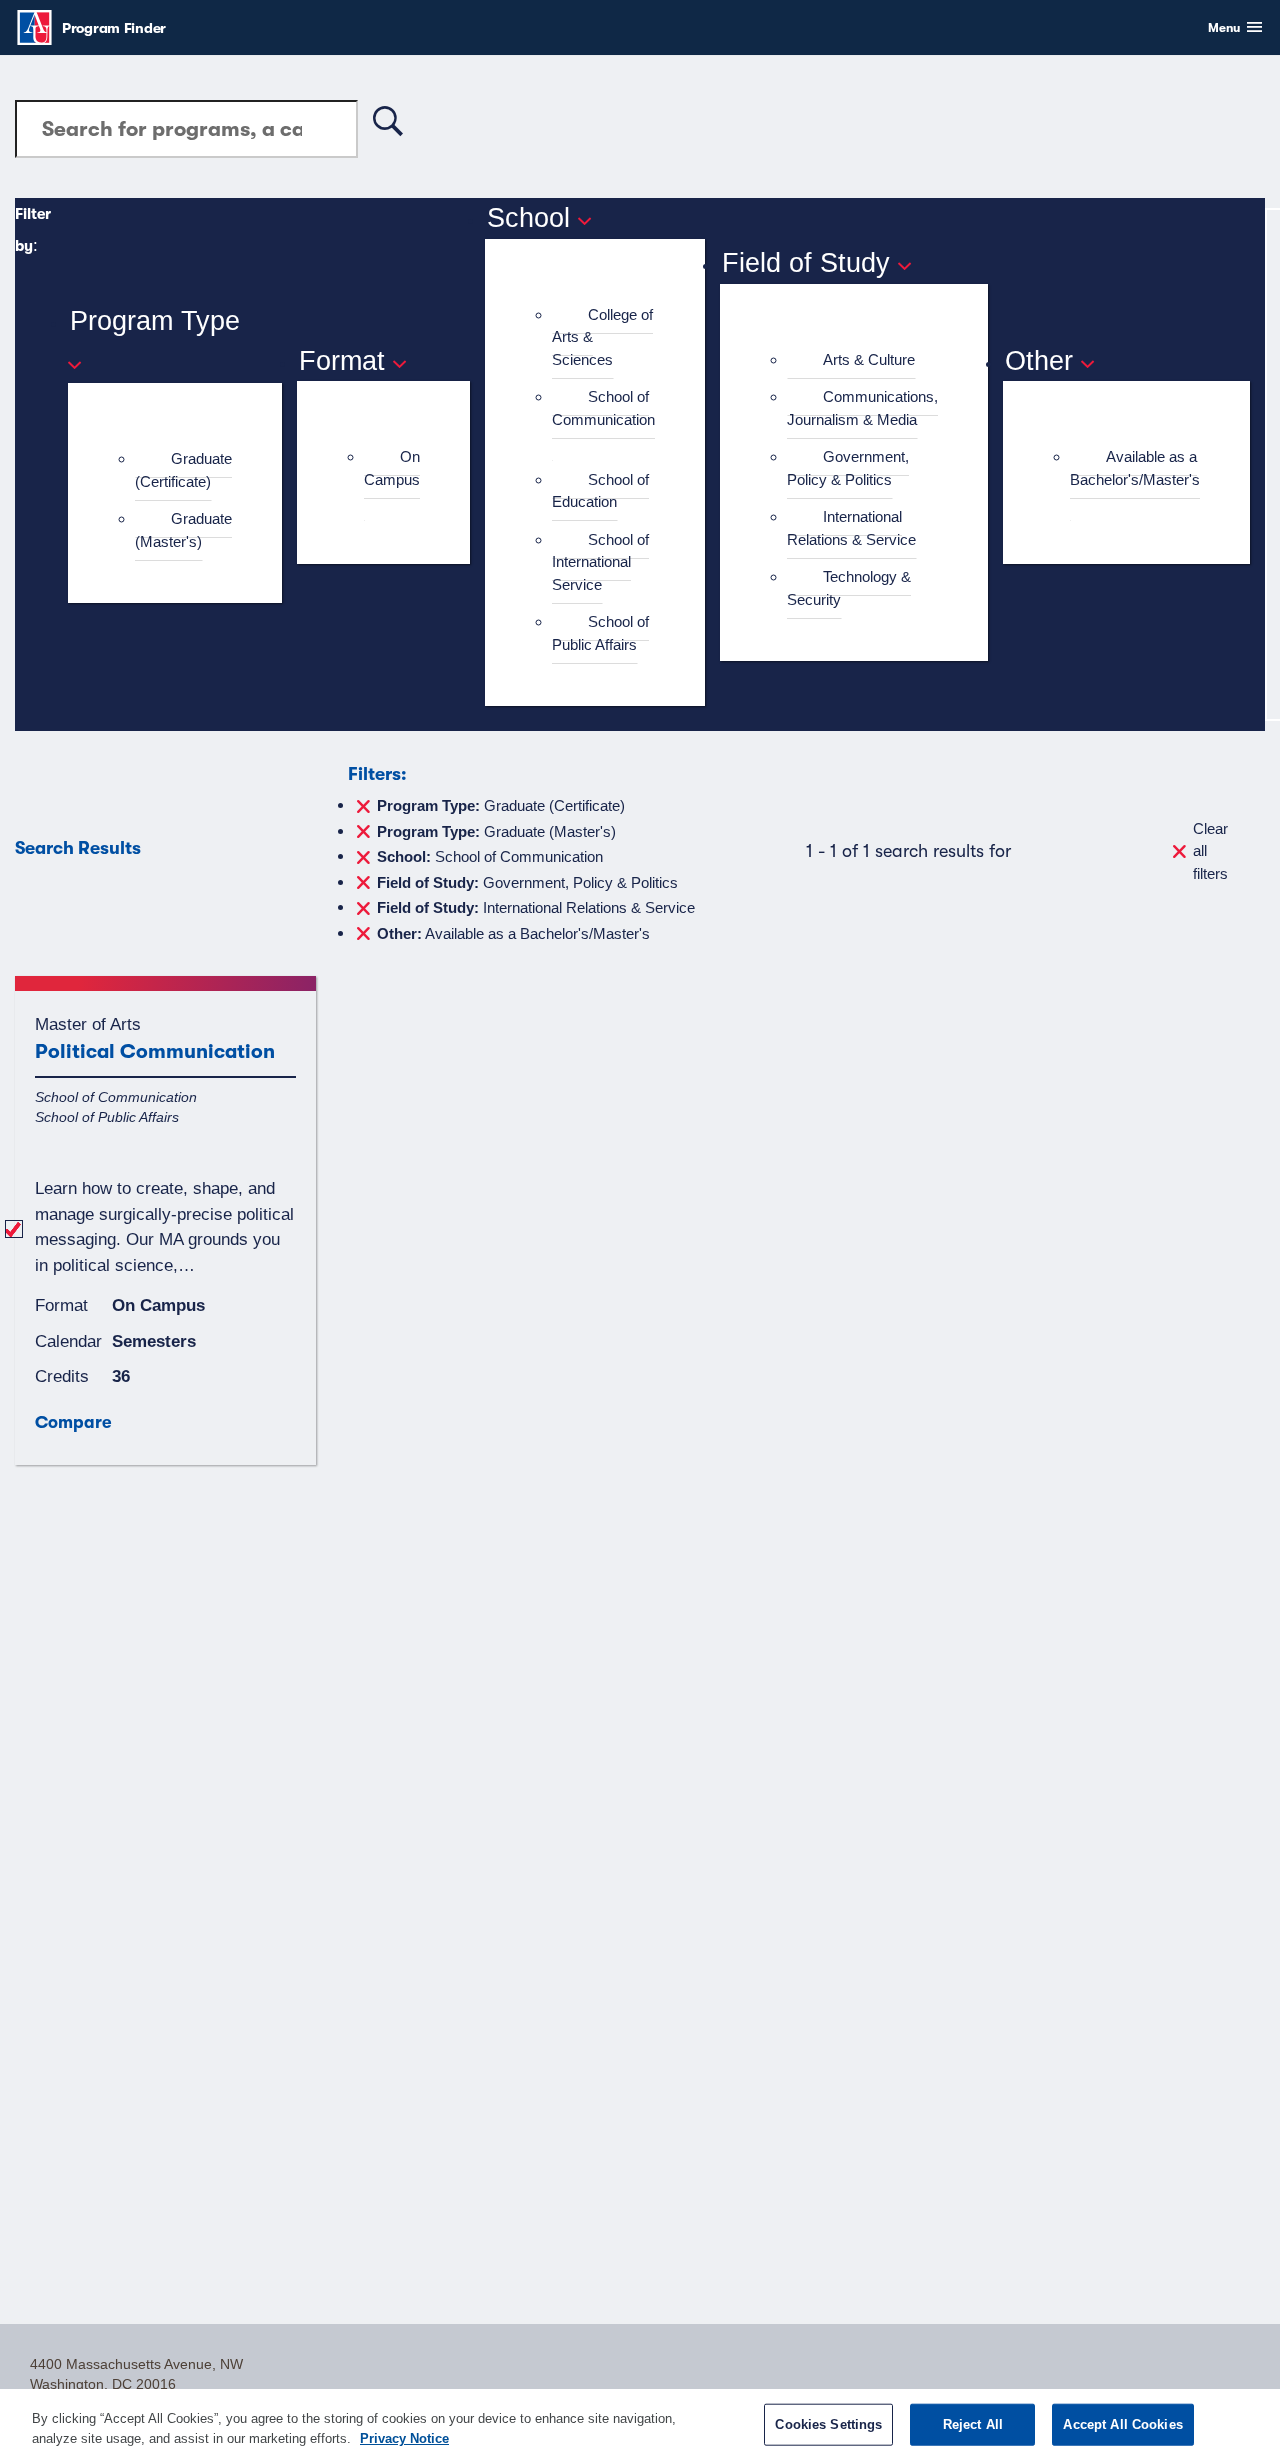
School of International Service (600, 562)
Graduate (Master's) (183, 530)
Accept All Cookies (1122, 2424)
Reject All (973, 2424)
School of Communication (603, 408)
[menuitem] (183, 470)
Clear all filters (1210, 851)
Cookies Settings (828, 2424)
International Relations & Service (851, 528)
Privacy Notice (404, 2437)
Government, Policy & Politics (848, 468)
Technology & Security (849, 588)
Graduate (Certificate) (183, 470)
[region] (640, 2423)
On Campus (392, 468)
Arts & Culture (869, 359)
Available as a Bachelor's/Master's (1135, 468)
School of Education (600, 491)
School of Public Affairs (600, 633)
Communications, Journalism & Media (862, 408)
